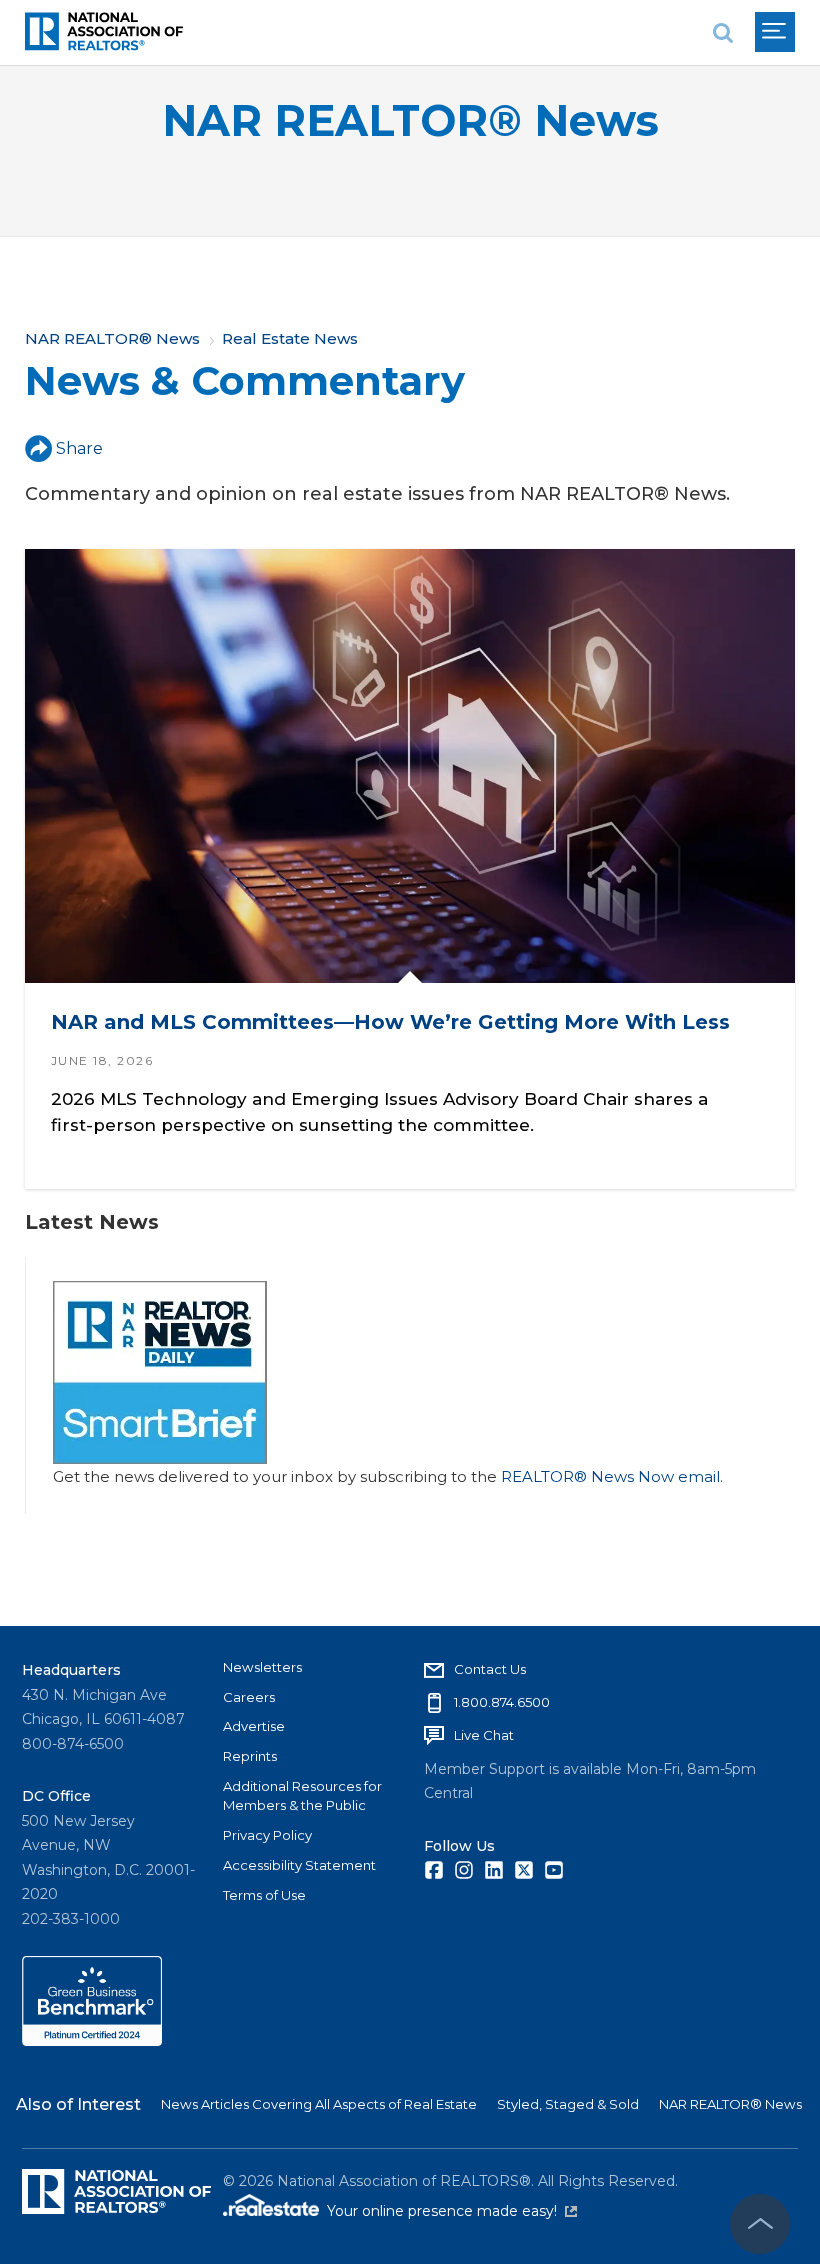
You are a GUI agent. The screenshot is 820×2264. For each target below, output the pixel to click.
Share (79, 448)
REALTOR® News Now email (610, 1476)
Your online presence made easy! (452, 2211)
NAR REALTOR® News (410, 120)
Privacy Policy (267, 1835)
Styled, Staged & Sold (568, 2104)
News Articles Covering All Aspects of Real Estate (319, 2104)
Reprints (250, 1756)
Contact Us (490, 1669)
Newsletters (262, 1667)
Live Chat (484, 1735)
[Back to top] (760, 2224)
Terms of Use (264, 1895)
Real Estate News (290, 338)
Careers (249, 1697)
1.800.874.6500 (502, 1702)
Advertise (254, 1726)
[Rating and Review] (92, 2041)
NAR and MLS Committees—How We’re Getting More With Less (390, 1023)
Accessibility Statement (299, 1865)
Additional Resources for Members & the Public (302, 1796)
